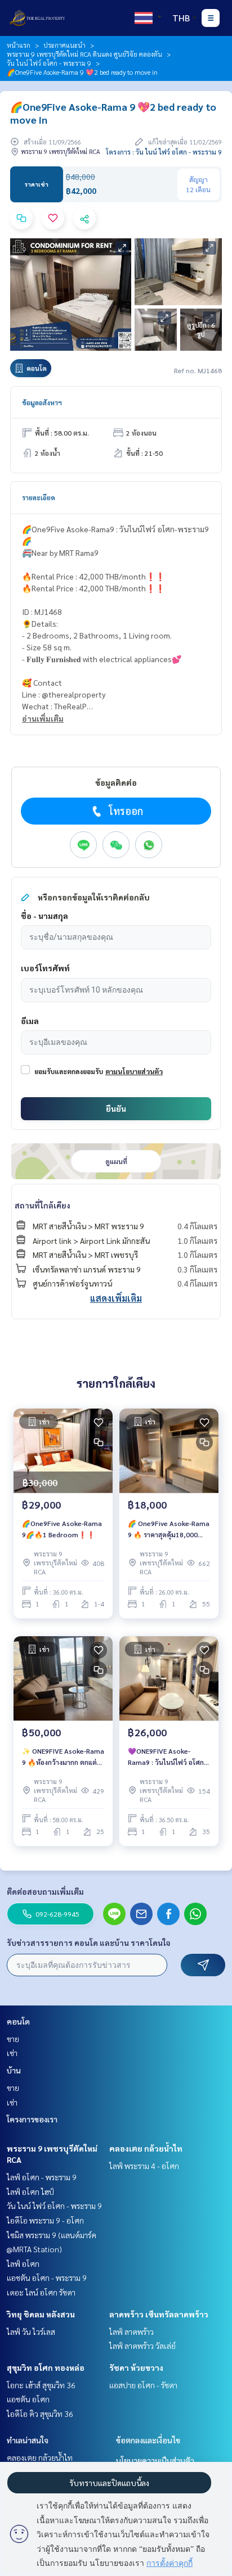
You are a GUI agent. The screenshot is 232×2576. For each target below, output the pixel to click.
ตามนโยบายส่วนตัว (134, 1071)
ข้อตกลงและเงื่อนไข (148, 2440)
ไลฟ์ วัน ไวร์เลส (31, 2331)
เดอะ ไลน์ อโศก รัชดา (41, 2292)
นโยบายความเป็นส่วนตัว (155, 2460)
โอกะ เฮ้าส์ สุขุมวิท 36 (41, 2385)
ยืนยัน (116, 1108)
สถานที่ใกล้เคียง (43, 1205)
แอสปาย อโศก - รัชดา (143, 2385)
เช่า (12, 2053)
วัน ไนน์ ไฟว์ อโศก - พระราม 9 (49, 63)
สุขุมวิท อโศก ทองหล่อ (46, 2367)
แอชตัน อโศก (28, 2399)
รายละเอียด (39, 497)
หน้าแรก (19, 45)
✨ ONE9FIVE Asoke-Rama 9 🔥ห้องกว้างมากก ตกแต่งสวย (63, 1757)
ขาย (13, 2039)
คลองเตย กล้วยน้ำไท (146, 2148)
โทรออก (126, 811)
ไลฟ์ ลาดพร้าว (131, 2331)
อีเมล (30, 1021)
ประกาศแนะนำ (64, 45)
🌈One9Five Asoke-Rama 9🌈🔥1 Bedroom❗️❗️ (62, 1529)
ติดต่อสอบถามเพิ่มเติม (45, 1891)
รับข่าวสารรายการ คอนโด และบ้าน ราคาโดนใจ (89, 1943)
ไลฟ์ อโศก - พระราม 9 (42, 2177)
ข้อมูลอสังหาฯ (42, 402)
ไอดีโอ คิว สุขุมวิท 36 (40, 2414)
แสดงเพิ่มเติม (116, 1298)
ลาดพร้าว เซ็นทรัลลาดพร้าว (159, 2314)
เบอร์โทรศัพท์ (45, 968)
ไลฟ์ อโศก (23, 2263)
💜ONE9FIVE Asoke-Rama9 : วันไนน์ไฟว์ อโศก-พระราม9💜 (167, 1757)
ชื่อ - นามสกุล (44, 916)
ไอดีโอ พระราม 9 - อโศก (45, 2220)
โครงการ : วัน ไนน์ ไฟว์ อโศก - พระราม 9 (164, 152)
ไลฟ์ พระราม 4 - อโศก (144, 2166)
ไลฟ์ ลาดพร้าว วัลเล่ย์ (142, 2346)
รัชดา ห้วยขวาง (136, 2367)
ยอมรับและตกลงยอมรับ (69, 1071)
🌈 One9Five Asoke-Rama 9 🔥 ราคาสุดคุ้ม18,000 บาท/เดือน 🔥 (169, 1529)
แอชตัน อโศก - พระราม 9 (47, 2278)
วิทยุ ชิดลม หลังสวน (41, 2314)
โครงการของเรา (32, 2119)
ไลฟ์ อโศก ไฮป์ (30, 2192)
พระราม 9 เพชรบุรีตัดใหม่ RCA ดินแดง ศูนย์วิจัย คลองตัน (84, 54)
